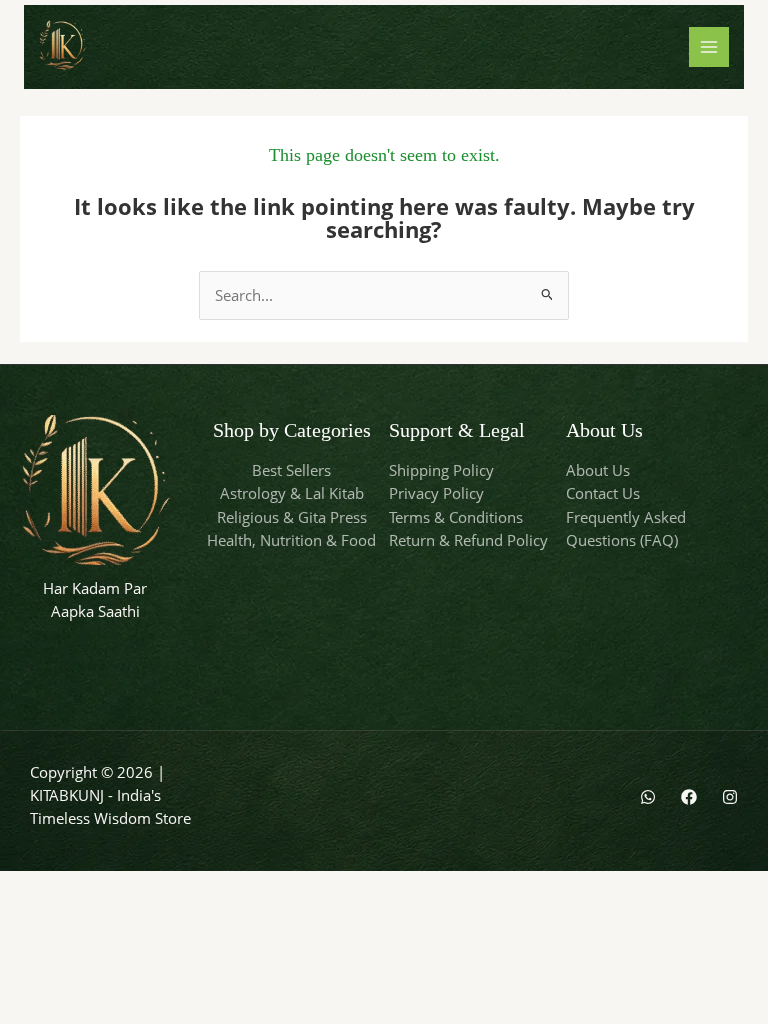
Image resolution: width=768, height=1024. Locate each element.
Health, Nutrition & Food (291, 540)
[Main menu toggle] (709, 47)
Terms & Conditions (456, 517)
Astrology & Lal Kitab (292, 493)
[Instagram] (730, 797)
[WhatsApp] (648, 797)
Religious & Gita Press (292, 517)
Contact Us (603, 493)
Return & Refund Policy (468, 540)
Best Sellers (291, 470)
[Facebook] (689, 797)
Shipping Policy (441, 470)
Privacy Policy (436, 493)
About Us (598, 470)
